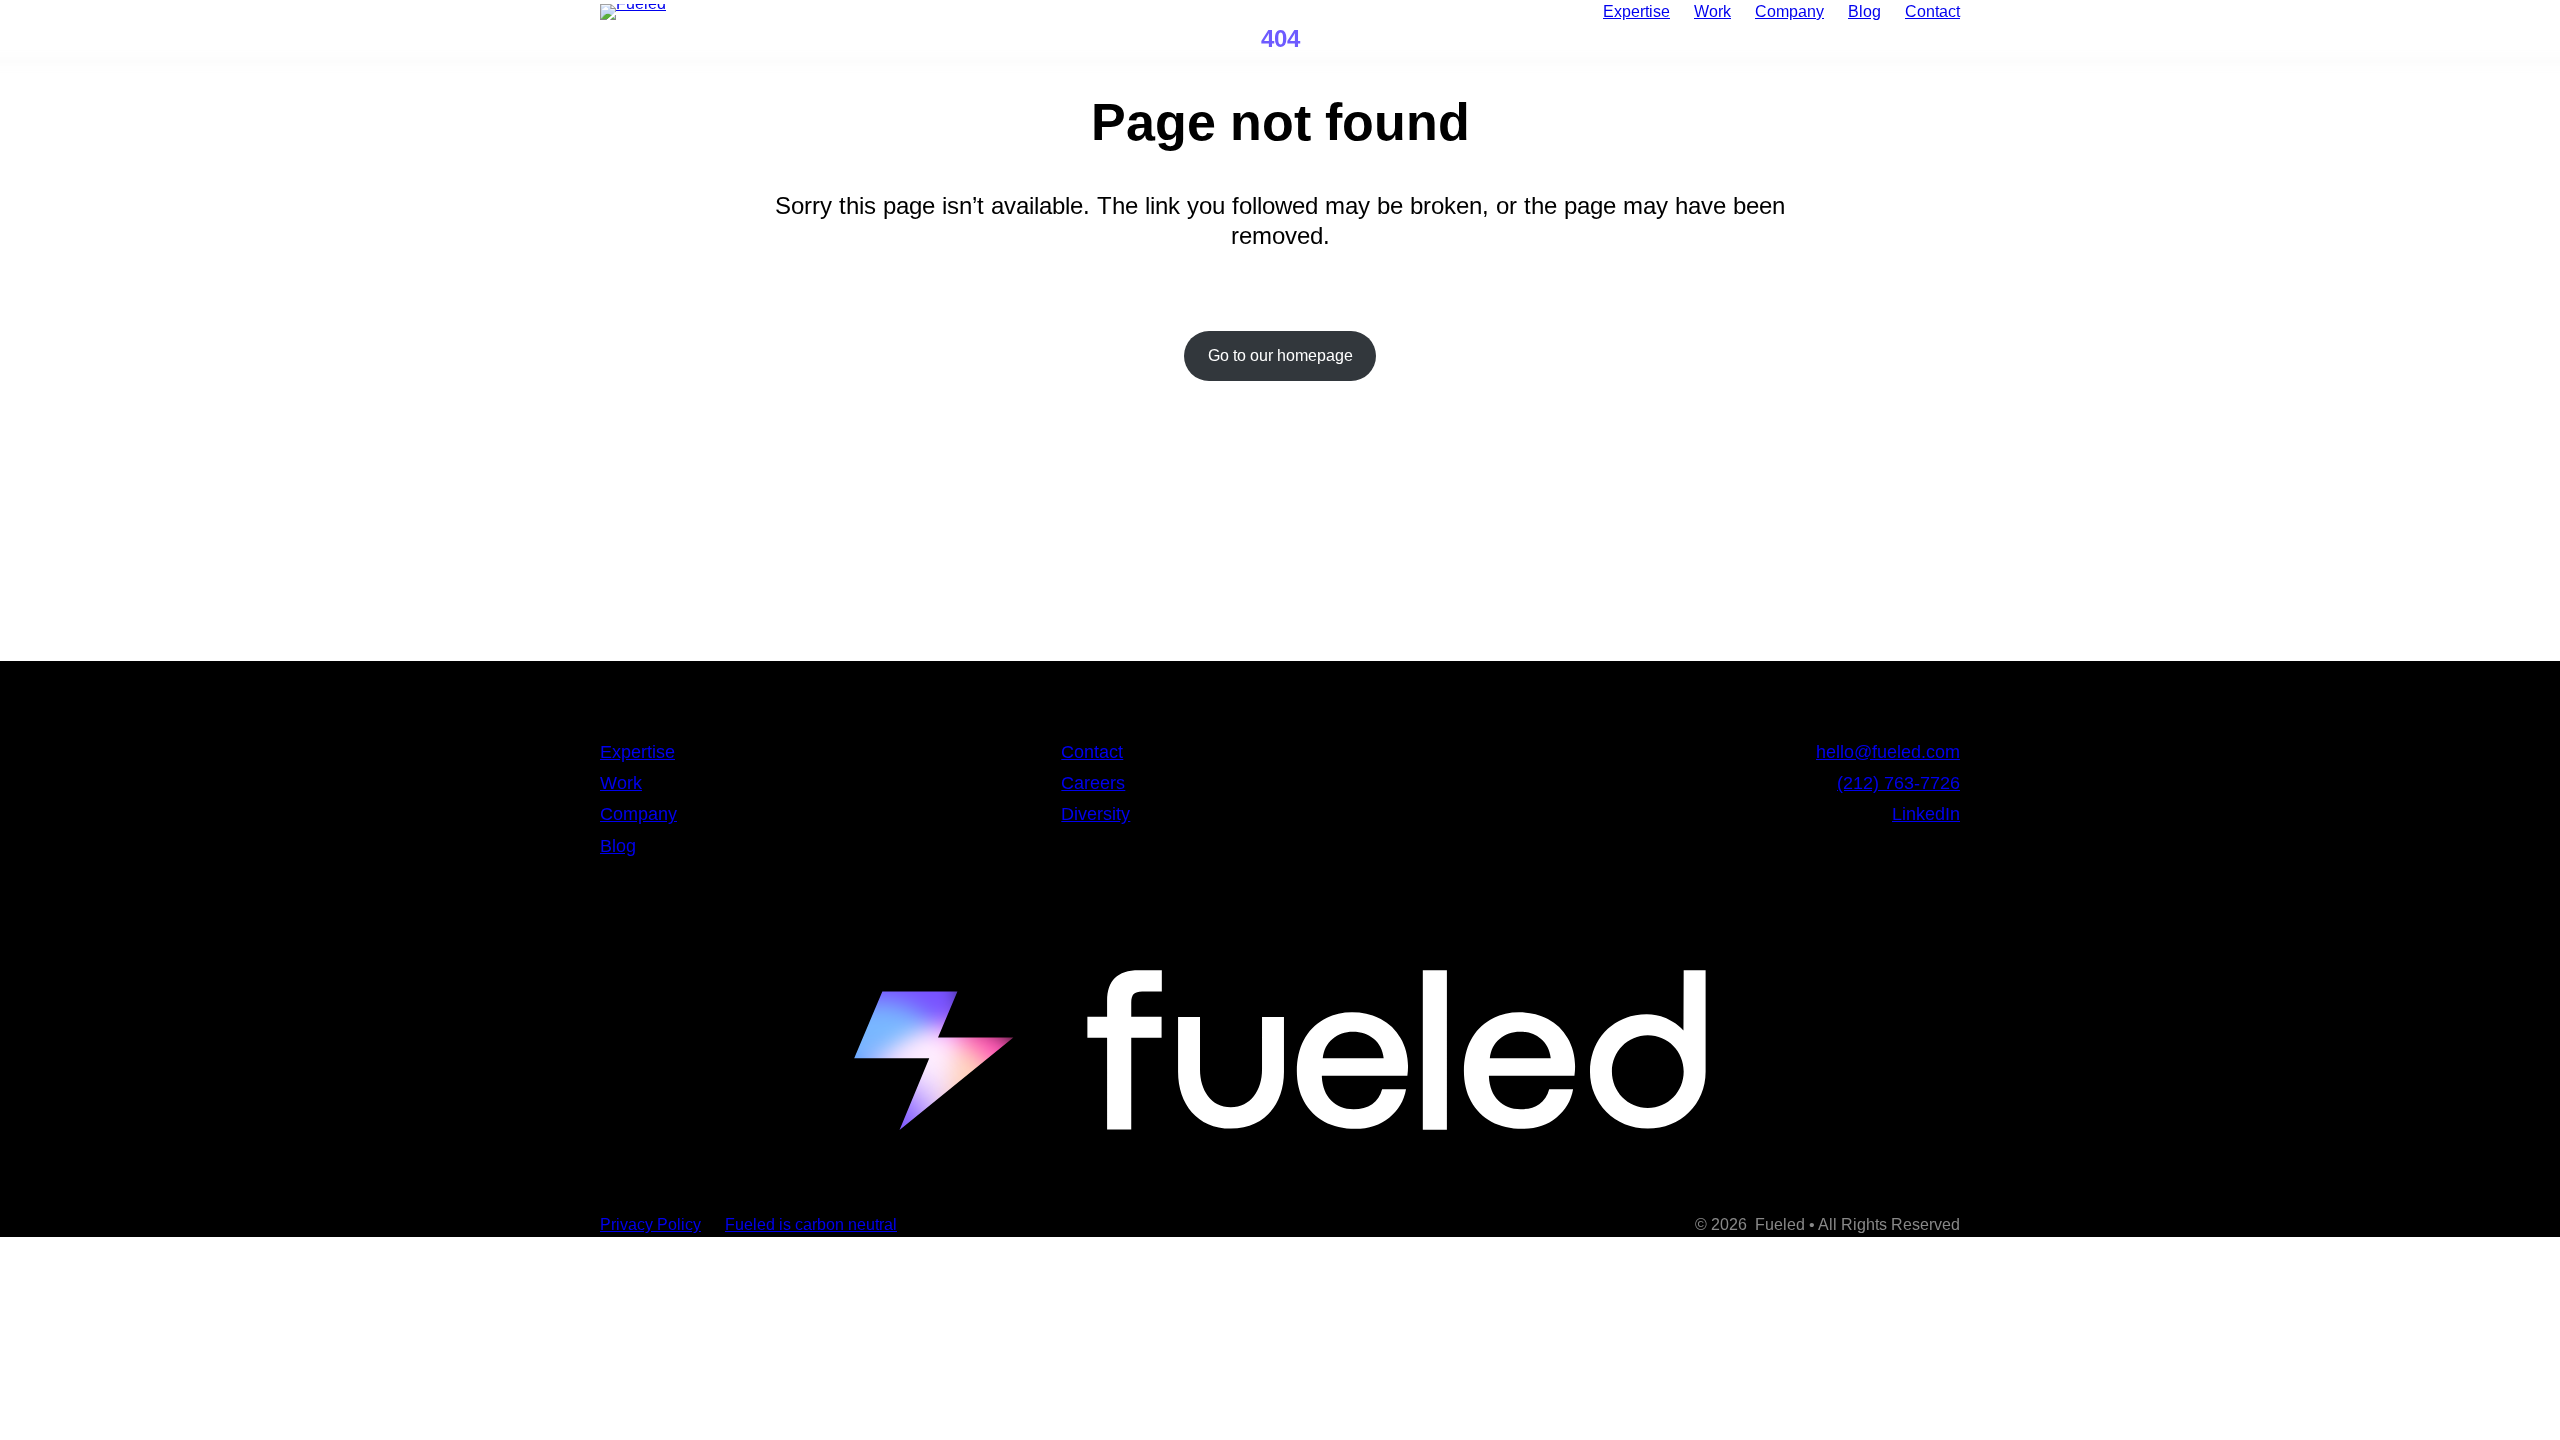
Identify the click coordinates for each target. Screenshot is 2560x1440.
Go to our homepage (1280, 355)
